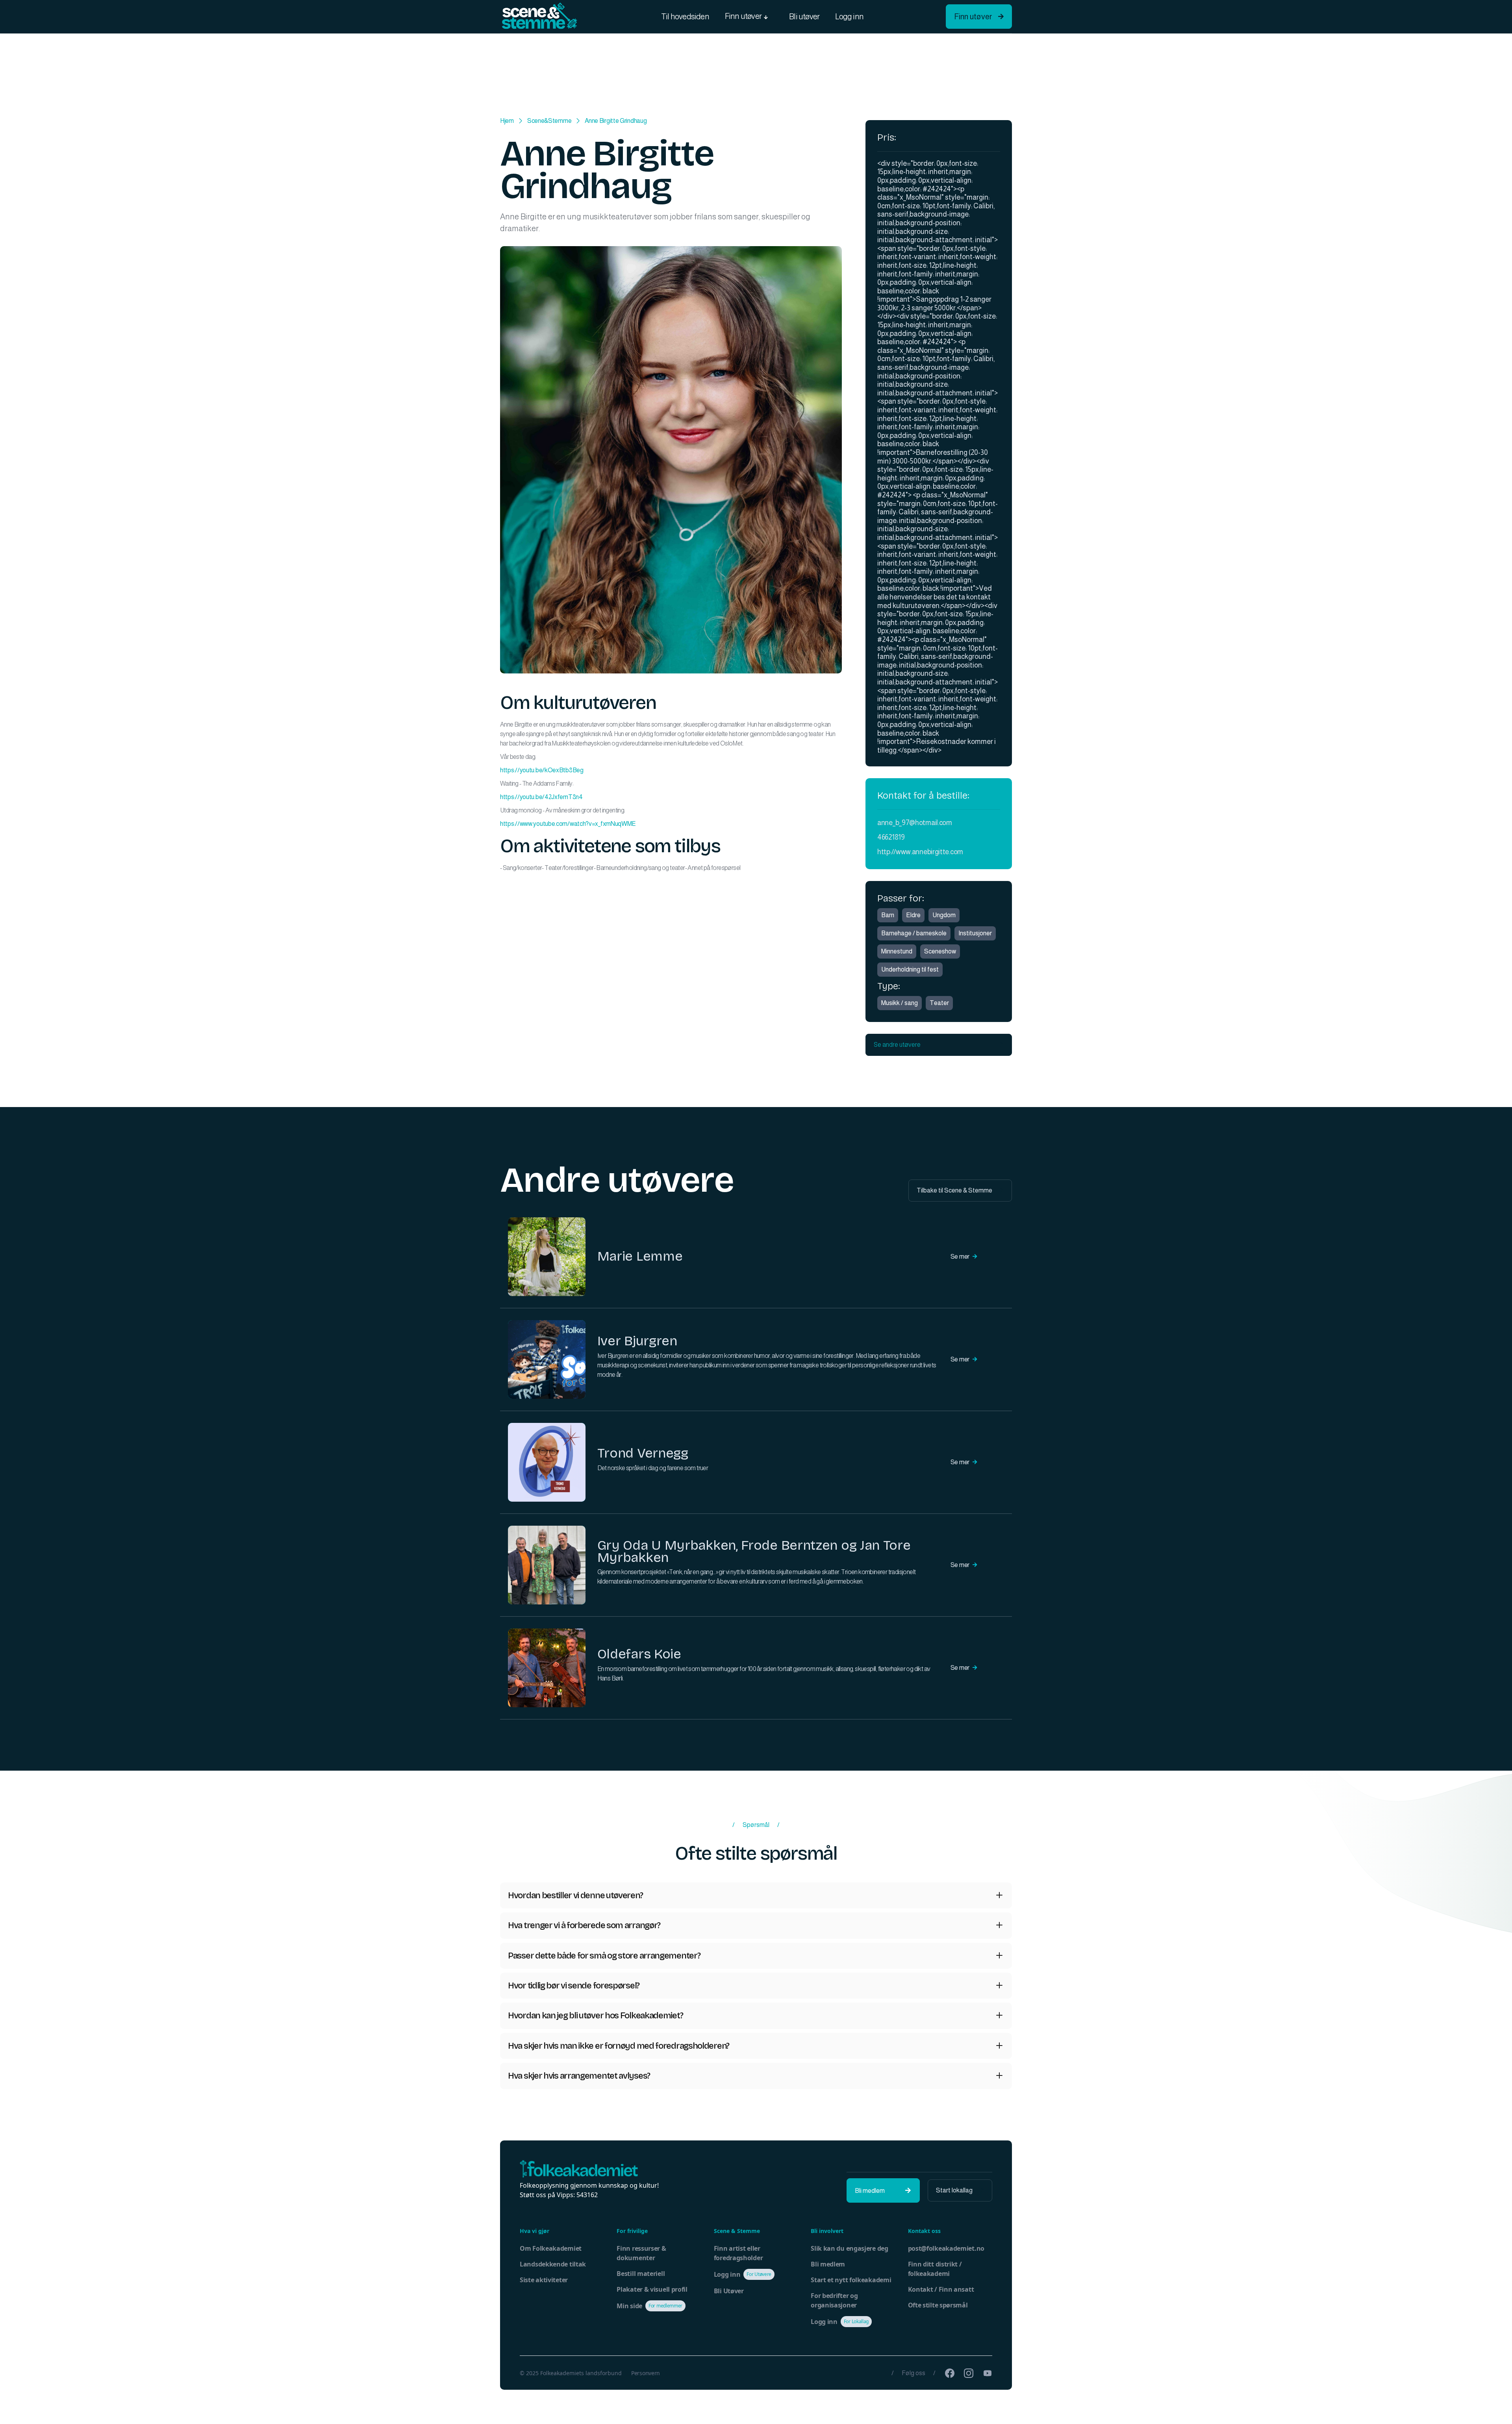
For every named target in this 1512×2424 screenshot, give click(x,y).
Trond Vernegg (643, 1453)
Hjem (507, 121)
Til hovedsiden (685, 17)
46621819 (891, 837)
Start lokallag (960, 2190)
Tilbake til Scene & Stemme (960, 1190)
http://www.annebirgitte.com (920, 852)
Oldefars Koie (639, 1654)
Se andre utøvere (939, 1045)
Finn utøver (979, 17)
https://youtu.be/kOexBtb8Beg (542, 770)
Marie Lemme (640, 1256)
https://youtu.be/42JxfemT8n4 (541, 797)
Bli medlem (883, 2191)
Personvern (646, 2373)
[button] (749, 17)
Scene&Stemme (549, 121)
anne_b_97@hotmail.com (915, 823)
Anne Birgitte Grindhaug (616, 121)
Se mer (964, 1257)
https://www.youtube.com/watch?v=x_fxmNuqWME (568, 824)
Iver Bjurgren (637, 1341)
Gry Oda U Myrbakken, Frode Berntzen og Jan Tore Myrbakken (754, 1551)
